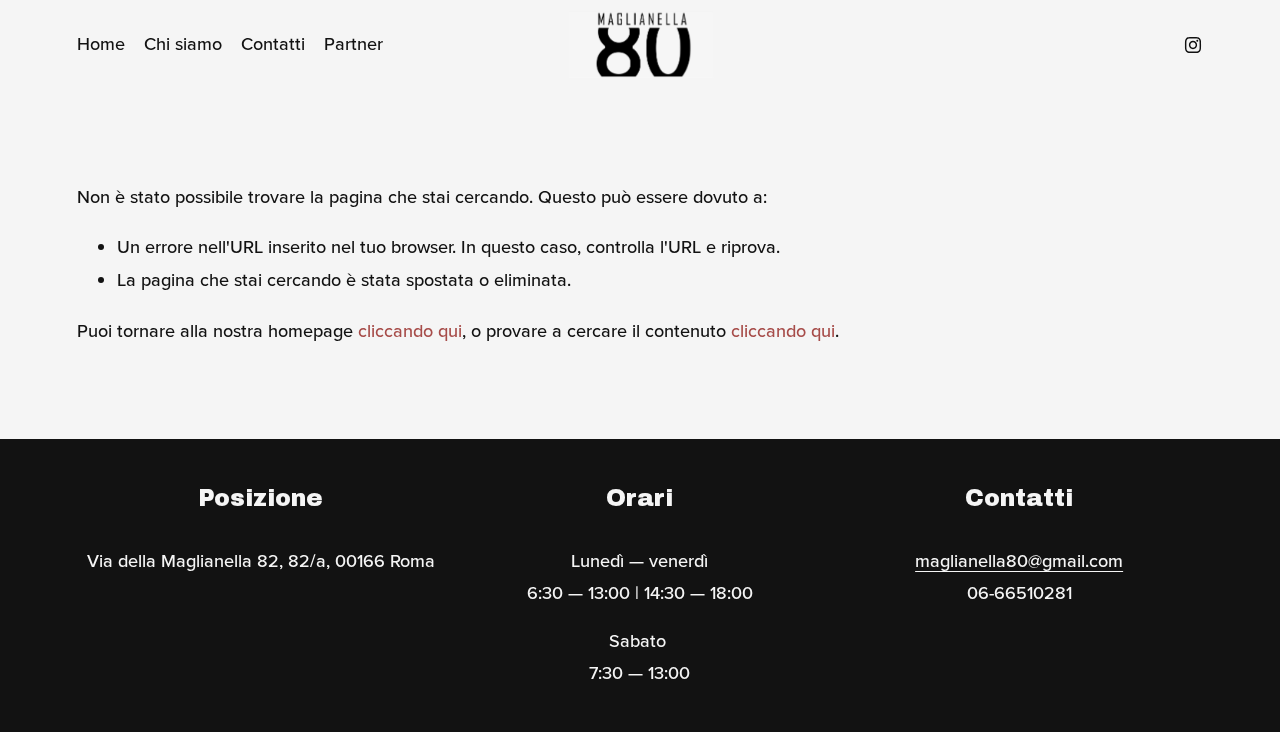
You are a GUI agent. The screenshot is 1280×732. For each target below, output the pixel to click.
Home (101, 43)
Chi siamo (183, 43)
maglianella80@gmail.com (1019, 560)
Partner (353, 43)
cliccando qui (410, 330)
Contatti (273, 43)
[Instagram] (1193, 45)
